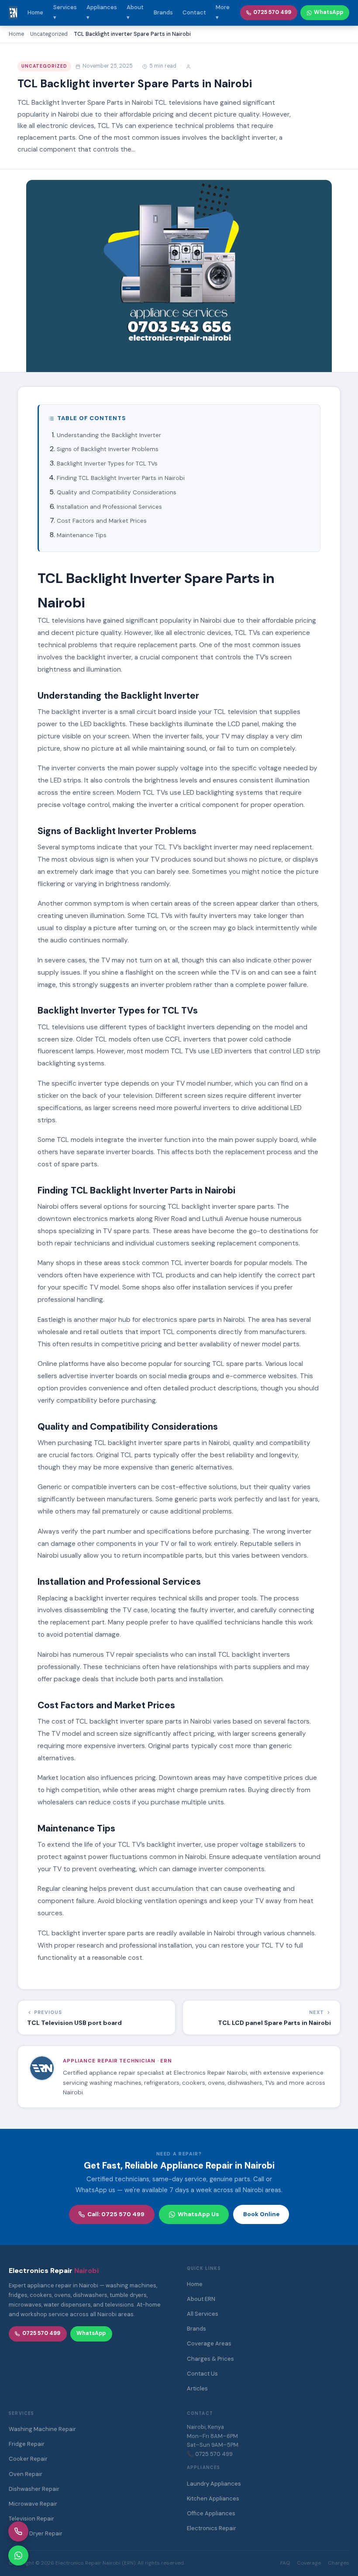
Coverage (309, 2563)
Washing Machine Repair (42, 2429)
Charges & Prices (210, 2359)
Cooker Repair (28, 2459)
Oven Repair (26, 2474)
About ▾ (135, 12)
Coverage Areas (209, 2343)
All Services (203, 2314)
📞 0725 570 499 (210, 2454)
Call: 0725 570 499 (116, 2214)
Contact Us (202, 2374)
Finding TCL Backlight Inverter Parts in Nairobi (121, 478)
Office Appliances (211, 2513)
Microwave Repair (33, 2504)
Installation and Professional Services (109, 507)
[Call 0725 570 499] (18, 2531)
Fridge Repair (27, 2444)
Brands (163, 12)
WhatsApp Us (198, 2214)
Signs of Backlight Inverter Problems (108, 449)
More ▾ (223, 12)
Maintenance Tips (82, 535)
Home (35, 12)
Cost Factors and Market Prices (102, 521)
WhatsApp (329, 12)
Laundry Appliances (214, 2484)
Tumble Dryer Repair (36, 2533)
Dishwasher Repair (34, 2489)
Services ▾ (65, 12)
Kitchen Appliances (213, 2498)
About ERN (201, 2299)
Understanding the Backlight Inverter (109, 435)
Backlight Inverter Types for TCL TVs (107, 464)
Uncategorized (45, 66)
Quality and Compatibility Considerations (117, 492)
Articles (197, 2388)
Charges (339, 2563)
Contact (194, 12)
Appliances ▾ (102, 12)
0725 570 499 (272, 12)
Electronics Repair (212, 2528)
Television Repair (31, 2519)
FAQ (285, 2563)
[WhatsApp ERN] (18, 2555)
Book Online (261, 2214)
